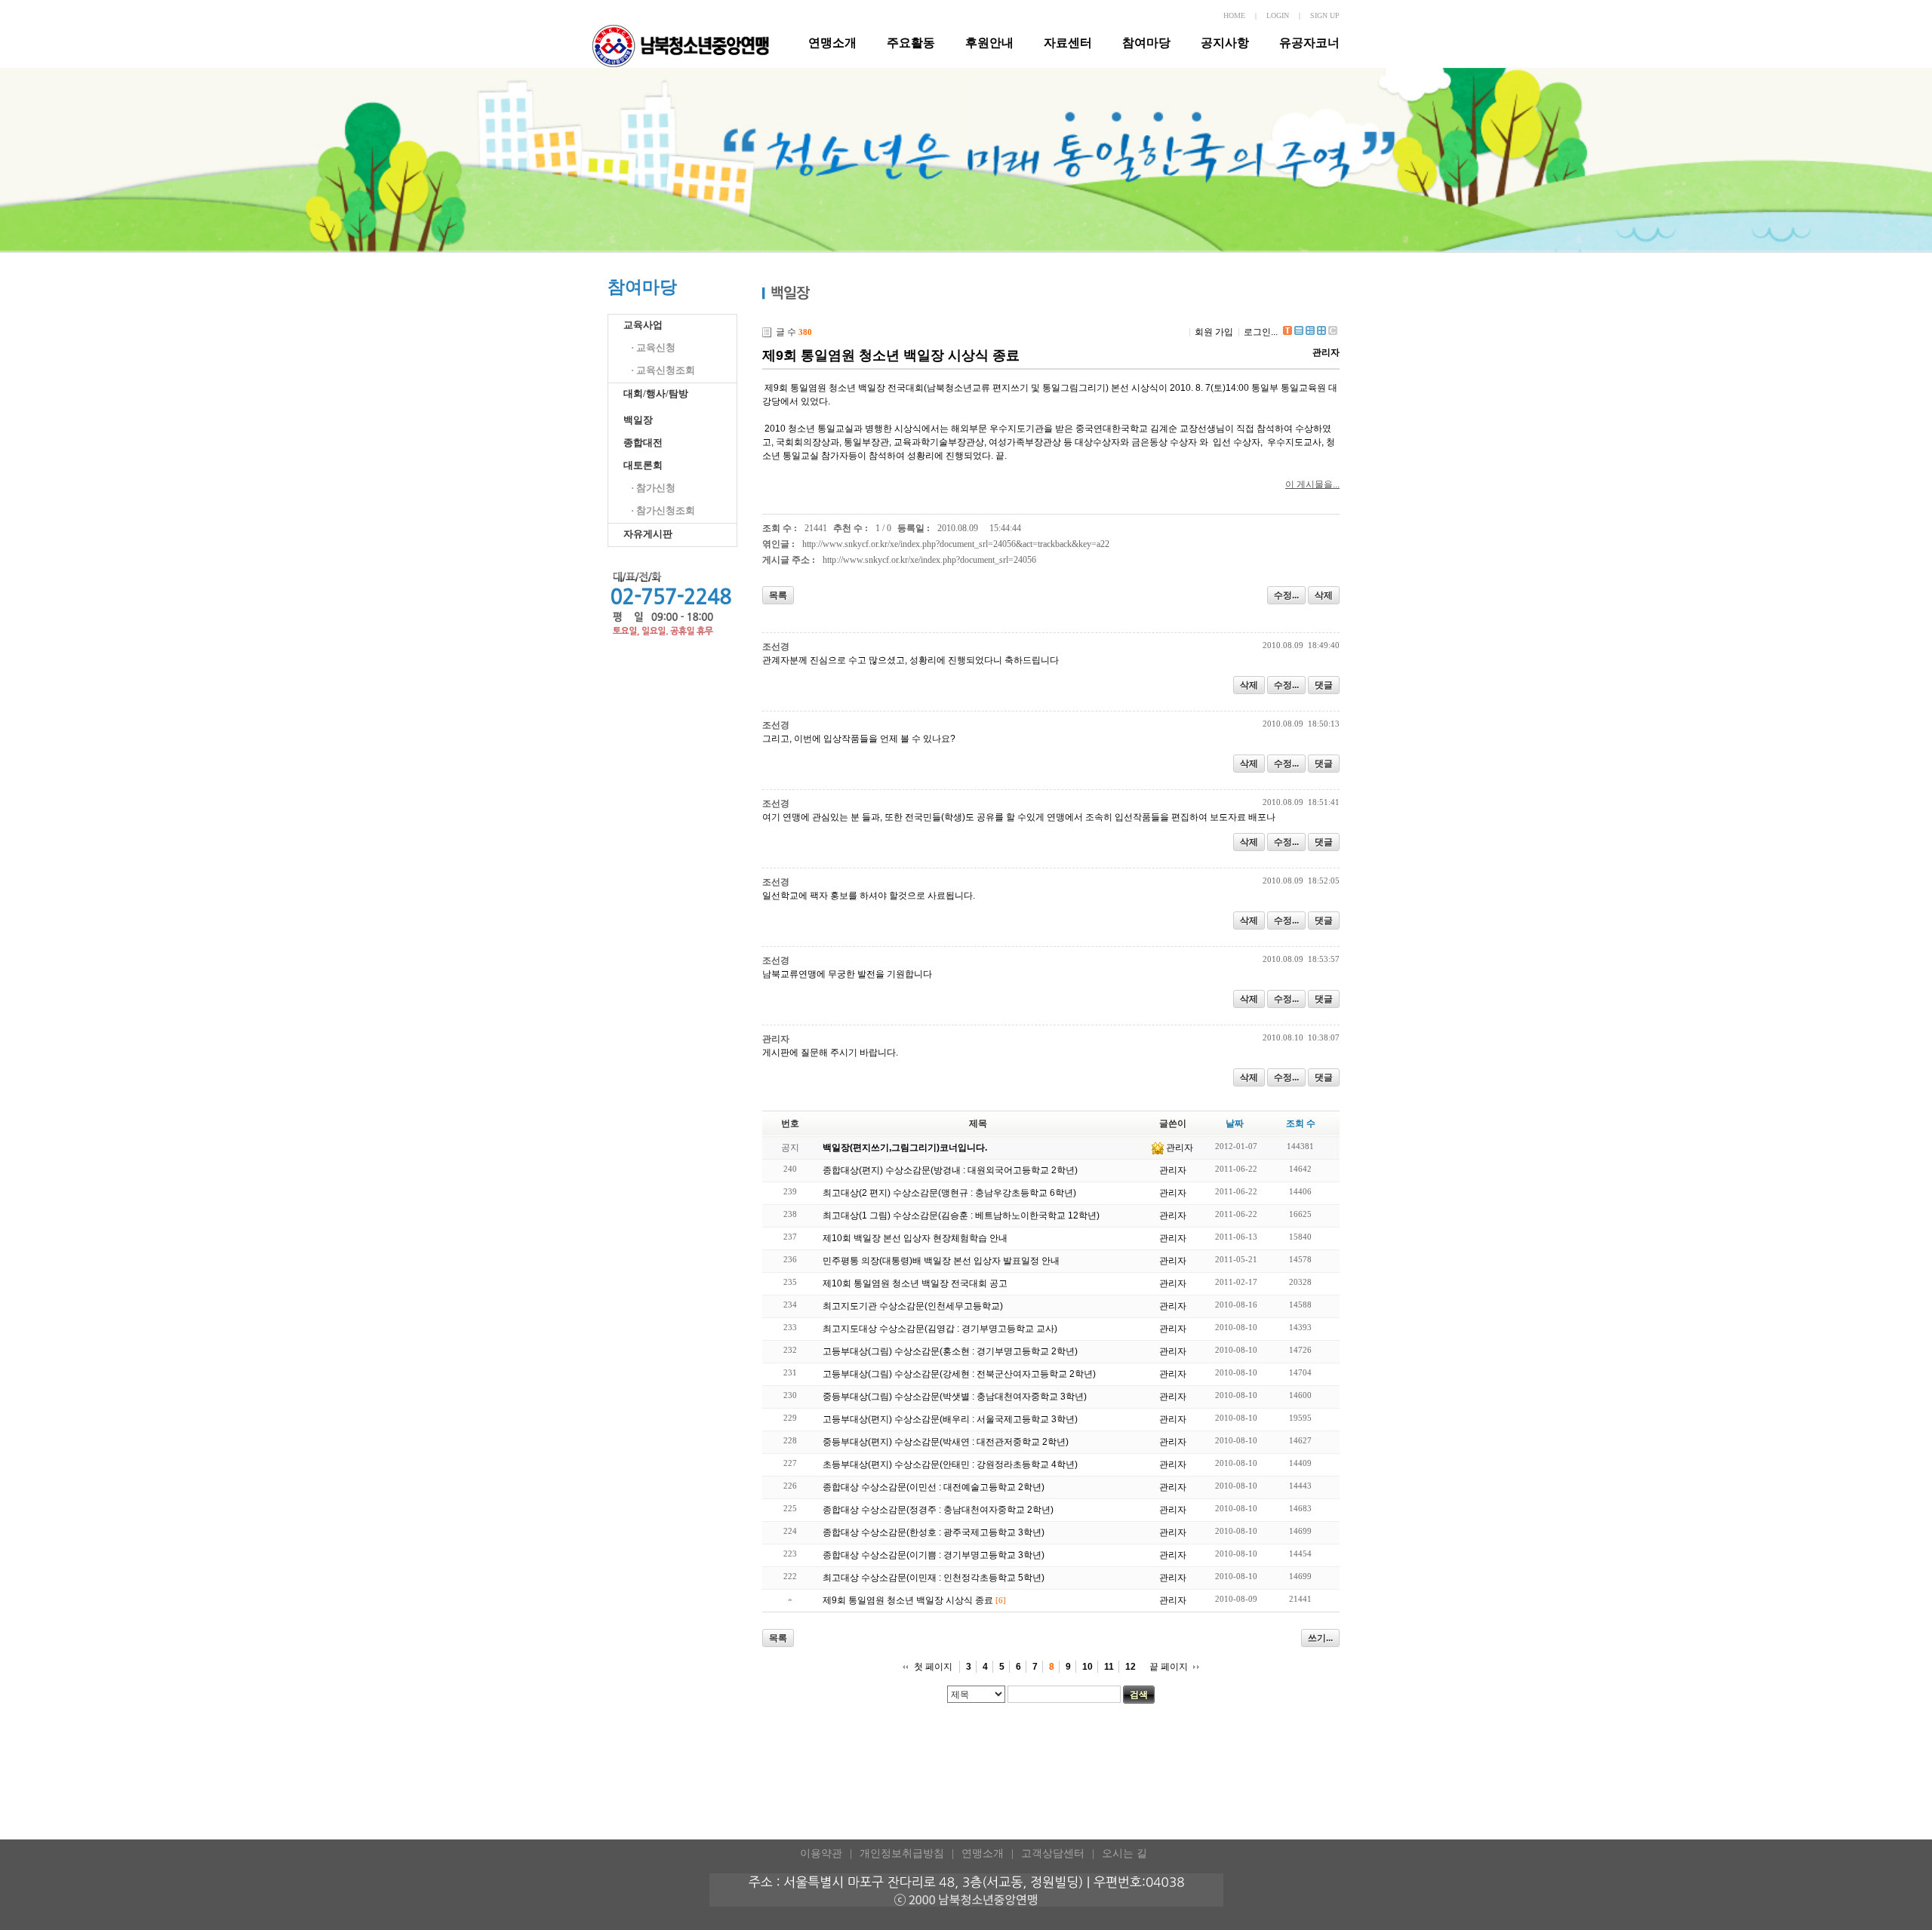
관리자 (1326, 352)
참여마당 (1146, 43)
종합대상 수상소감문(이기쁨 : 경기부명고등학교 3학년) (934, 1555)
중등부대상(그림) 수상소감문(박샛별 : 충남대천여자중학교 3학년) (955, 1397)
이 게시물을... (1312, 484)
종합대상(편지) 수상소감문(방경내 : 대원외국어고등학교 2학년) (950, 1170)
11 (1109, 1667)
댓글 (1324, 685)
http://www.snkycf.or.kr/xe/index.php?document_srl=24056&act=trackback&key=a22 (956, 544)
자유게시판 (648, 534)
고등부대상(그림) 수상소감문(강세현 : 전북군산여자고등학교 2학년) (959, 1374)
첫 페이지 (933, 1667)
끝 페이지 (1169, 1667)
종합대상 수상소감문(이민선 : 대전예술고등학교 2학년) (934, 1487)
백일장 (638, 420)
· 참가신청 (653, 488)
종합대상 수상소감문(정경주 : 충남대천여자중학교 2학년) (938, 1510)
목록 (778, 595)
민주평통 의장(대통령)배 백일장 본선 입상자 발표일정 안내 (941, 1261)
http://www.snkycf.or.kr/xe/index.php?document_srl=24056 (929, 560)
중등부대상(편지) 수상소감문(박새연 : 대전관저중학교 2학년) (946, 1442)
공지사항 (1225, 43)
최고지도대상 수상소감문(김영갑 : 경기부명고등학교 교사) (940, 1329)
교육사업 (643, 325)
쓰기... (1320, 1638)
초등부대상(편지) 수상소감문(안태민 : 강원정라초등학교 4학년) (950, 1464)
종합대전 (643, 443)
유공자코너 (1309, 43)
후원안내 (989, 43)
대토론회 (643, 465)
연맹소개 (832, 43)
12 (1131, 1667)
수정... (1286, 595)
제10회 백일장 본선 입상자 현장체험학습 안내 (915, 1238)
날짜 (1235, 1123)
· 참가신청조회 (663, 510)
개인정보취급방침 (902, 1853)
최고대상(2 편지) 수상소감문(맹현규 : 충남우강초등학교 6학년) (949, 1193)
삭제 (1324, 595)
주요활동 (911, 43)
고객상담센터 (1053, 1853)
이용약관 (821, 1853)
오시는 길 (1124, 1853)
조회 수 (1301, 1123)
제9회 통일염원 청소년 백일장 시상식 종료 (891, 355)
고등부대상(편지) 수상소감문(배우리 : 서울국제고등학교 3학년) (950, 1419)
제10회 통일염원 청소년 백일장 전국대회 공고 (915, 1283)
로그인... (1261, 332)
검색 (1139, 1695)
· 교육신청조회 (663, 370)
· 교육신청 (653, 347)
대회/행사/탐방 (656, 393)
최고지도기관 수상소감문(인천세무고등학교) (913, 1306)
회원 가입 (1214, 332)
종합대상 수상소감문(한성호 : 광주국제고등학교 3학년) (934, 1532)
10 (1088, 1667)
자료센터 (1068, 43)
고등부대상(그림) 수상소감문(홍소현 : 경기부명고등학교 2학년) (950, 1351)
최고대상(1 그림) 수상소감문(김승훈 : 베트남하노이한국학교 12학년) (961, 1215)
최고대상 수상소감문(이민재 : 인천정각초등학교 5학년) (934, 1578)
